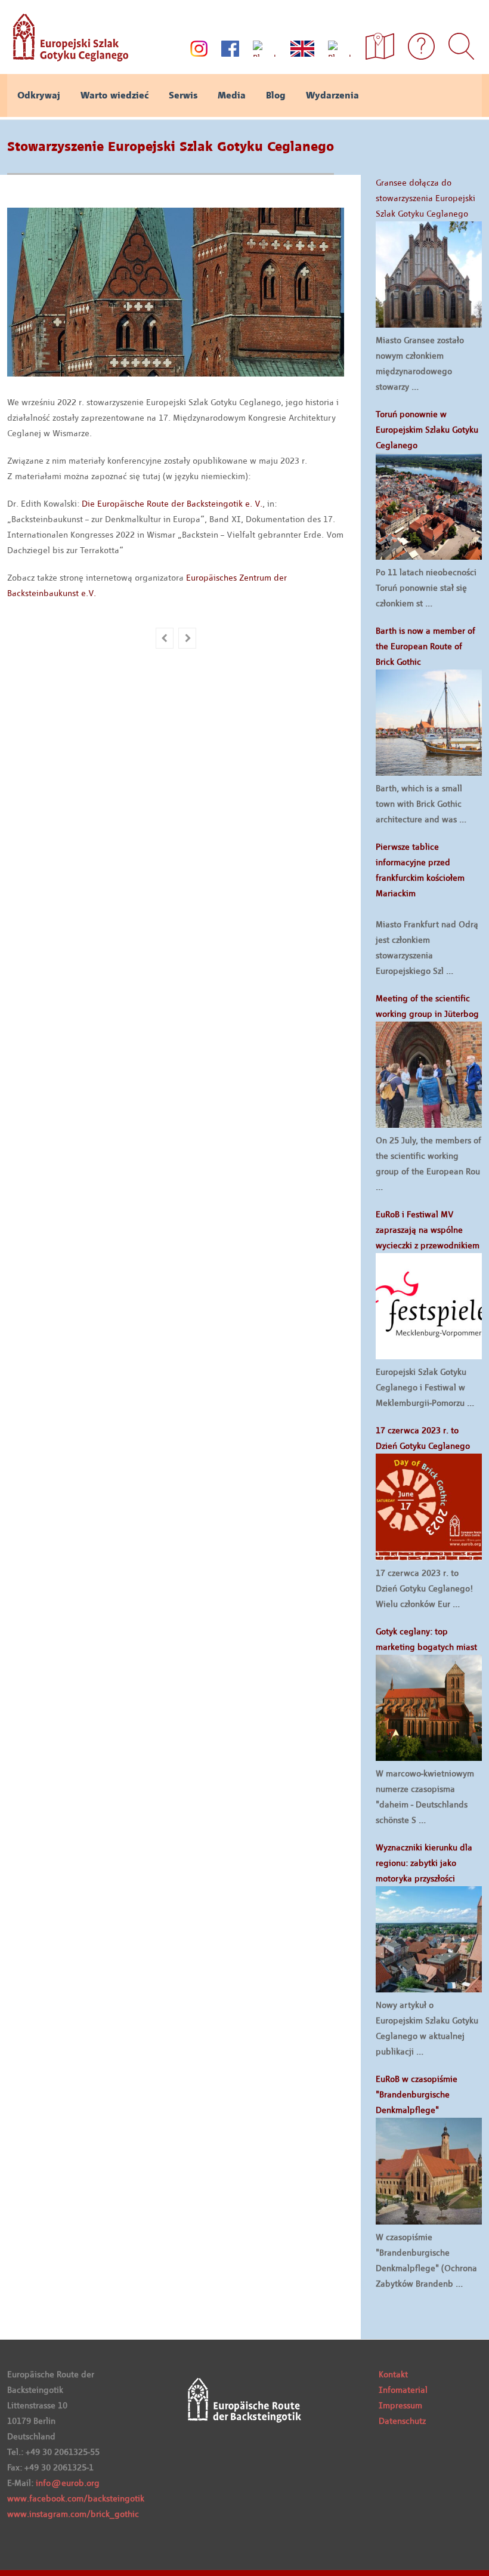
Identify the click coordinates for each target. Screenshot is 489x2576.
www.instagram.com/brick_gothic (73, 2514)
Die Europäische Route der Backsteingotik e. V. (172, 504)
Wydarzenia (332, 95)
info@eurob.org (68, 2483)
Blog (276, 95)
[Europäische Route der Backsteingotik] (68, 57)
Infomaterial (403, 2390)
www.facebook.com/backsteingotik (76, 2498)
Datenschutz (402, 2421)
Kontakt (393, 2374)
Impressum (400, 2405)
